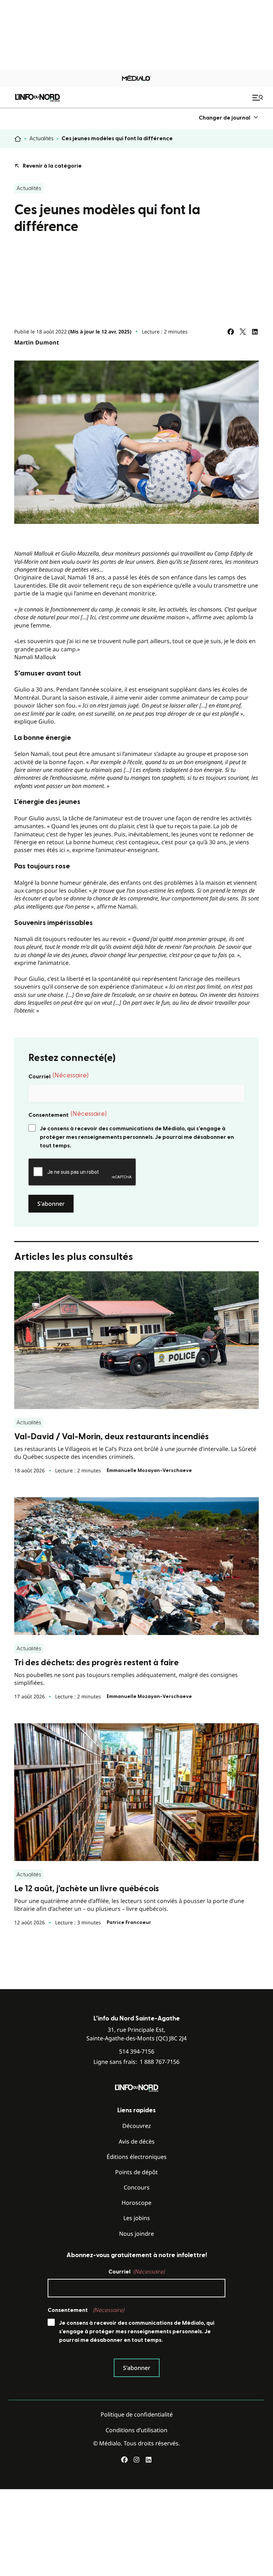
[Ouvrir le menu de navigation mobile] (258, 98)
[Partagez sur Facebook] (231, 332)
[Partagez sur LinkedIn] (255, 332)
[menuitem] (229, 118)
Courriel (58, 1076)
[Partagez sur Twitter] (243, 332)
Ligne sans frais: (136, 2062)
